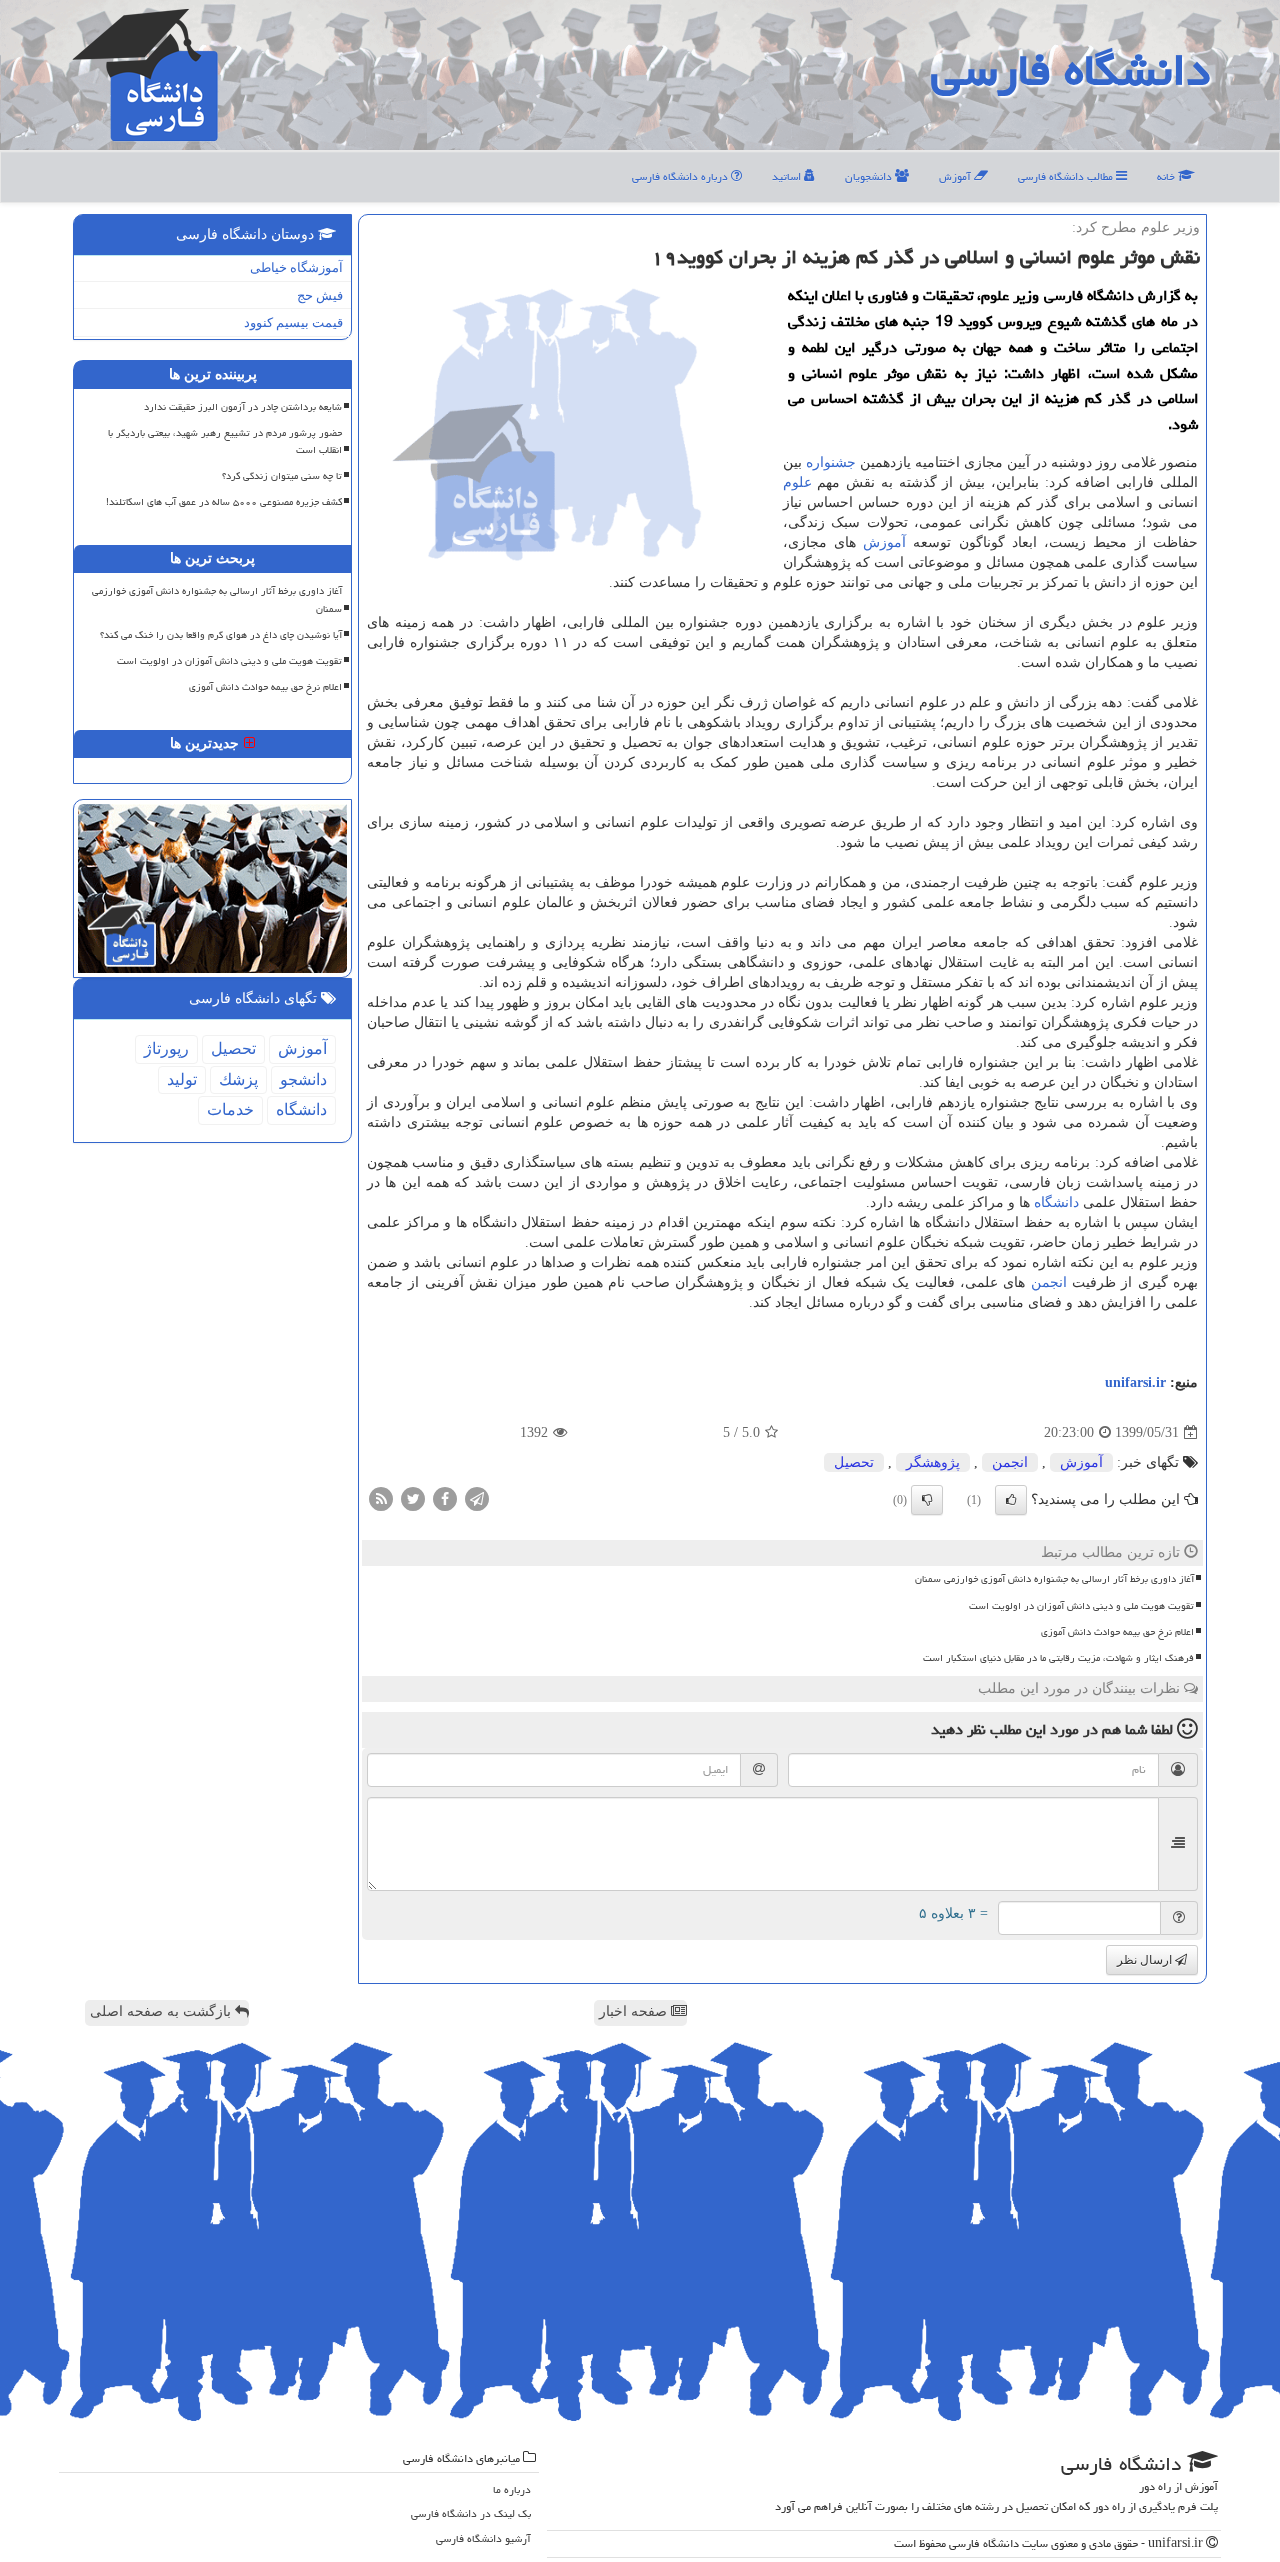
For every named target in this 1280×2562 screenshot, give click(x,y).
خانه (1167, 176)
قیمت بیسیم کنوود (293, 322)
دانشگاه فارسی (1070, 70)
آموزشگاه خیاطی (296, 267)
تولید (182, 1079)
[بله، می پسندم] (1011, 1500)
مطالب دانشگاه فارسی (1067, 176)
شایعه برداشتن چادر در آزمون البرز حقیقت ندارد (243, 407)
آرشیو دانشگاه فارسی (483, 2538)
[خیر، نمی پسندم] (927, 1500)
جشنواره (831, 462)
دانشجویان (870, 176)
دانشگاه (1056, 1202)
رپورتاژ (166, 1048)
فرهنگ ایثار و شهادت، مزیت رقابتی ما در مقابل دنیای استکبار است (1058, 1658)
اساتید (788, 176)
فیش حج (320, 295)
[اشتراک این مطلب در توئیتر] (413, 1498)
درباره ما (512, 2489)
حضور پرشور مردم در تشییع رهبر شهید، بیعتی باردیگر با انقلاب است (225, 441)
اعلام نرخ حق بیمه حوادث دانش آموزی (1117, 1632)
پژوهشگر (933, 1462)
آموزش (956, 176)
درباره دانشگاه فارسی (681, 176)
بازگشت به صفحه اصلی (162, 2011)
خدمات (230, 1109)
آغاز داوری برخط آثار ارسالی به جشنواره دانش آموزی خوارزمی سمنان (1054, 1579)
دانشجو (303, 1079)
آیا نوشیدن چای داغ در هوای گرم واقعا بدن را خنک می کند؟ (221, 635)
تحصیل (854, 1462)
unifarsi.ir (1135, 1382)
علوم (797, 482)
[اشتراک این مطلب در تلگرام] (477, 1498)
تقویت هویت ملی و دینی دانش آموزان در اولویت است (1081, 1606)
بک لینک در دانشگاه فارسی (471, 2513)
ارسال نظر (1146, 1960)
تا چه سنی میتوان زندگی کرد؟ (282, 476)
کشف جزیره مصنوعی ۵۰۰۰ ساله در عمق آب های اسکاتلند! (224, 502)
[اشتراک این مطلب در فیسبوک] (445, 1498)
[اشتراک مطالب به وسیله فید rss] (381, 1498)
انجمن (1049, 1282)
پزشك (238, 1079)
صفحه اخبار (635, 2011)
